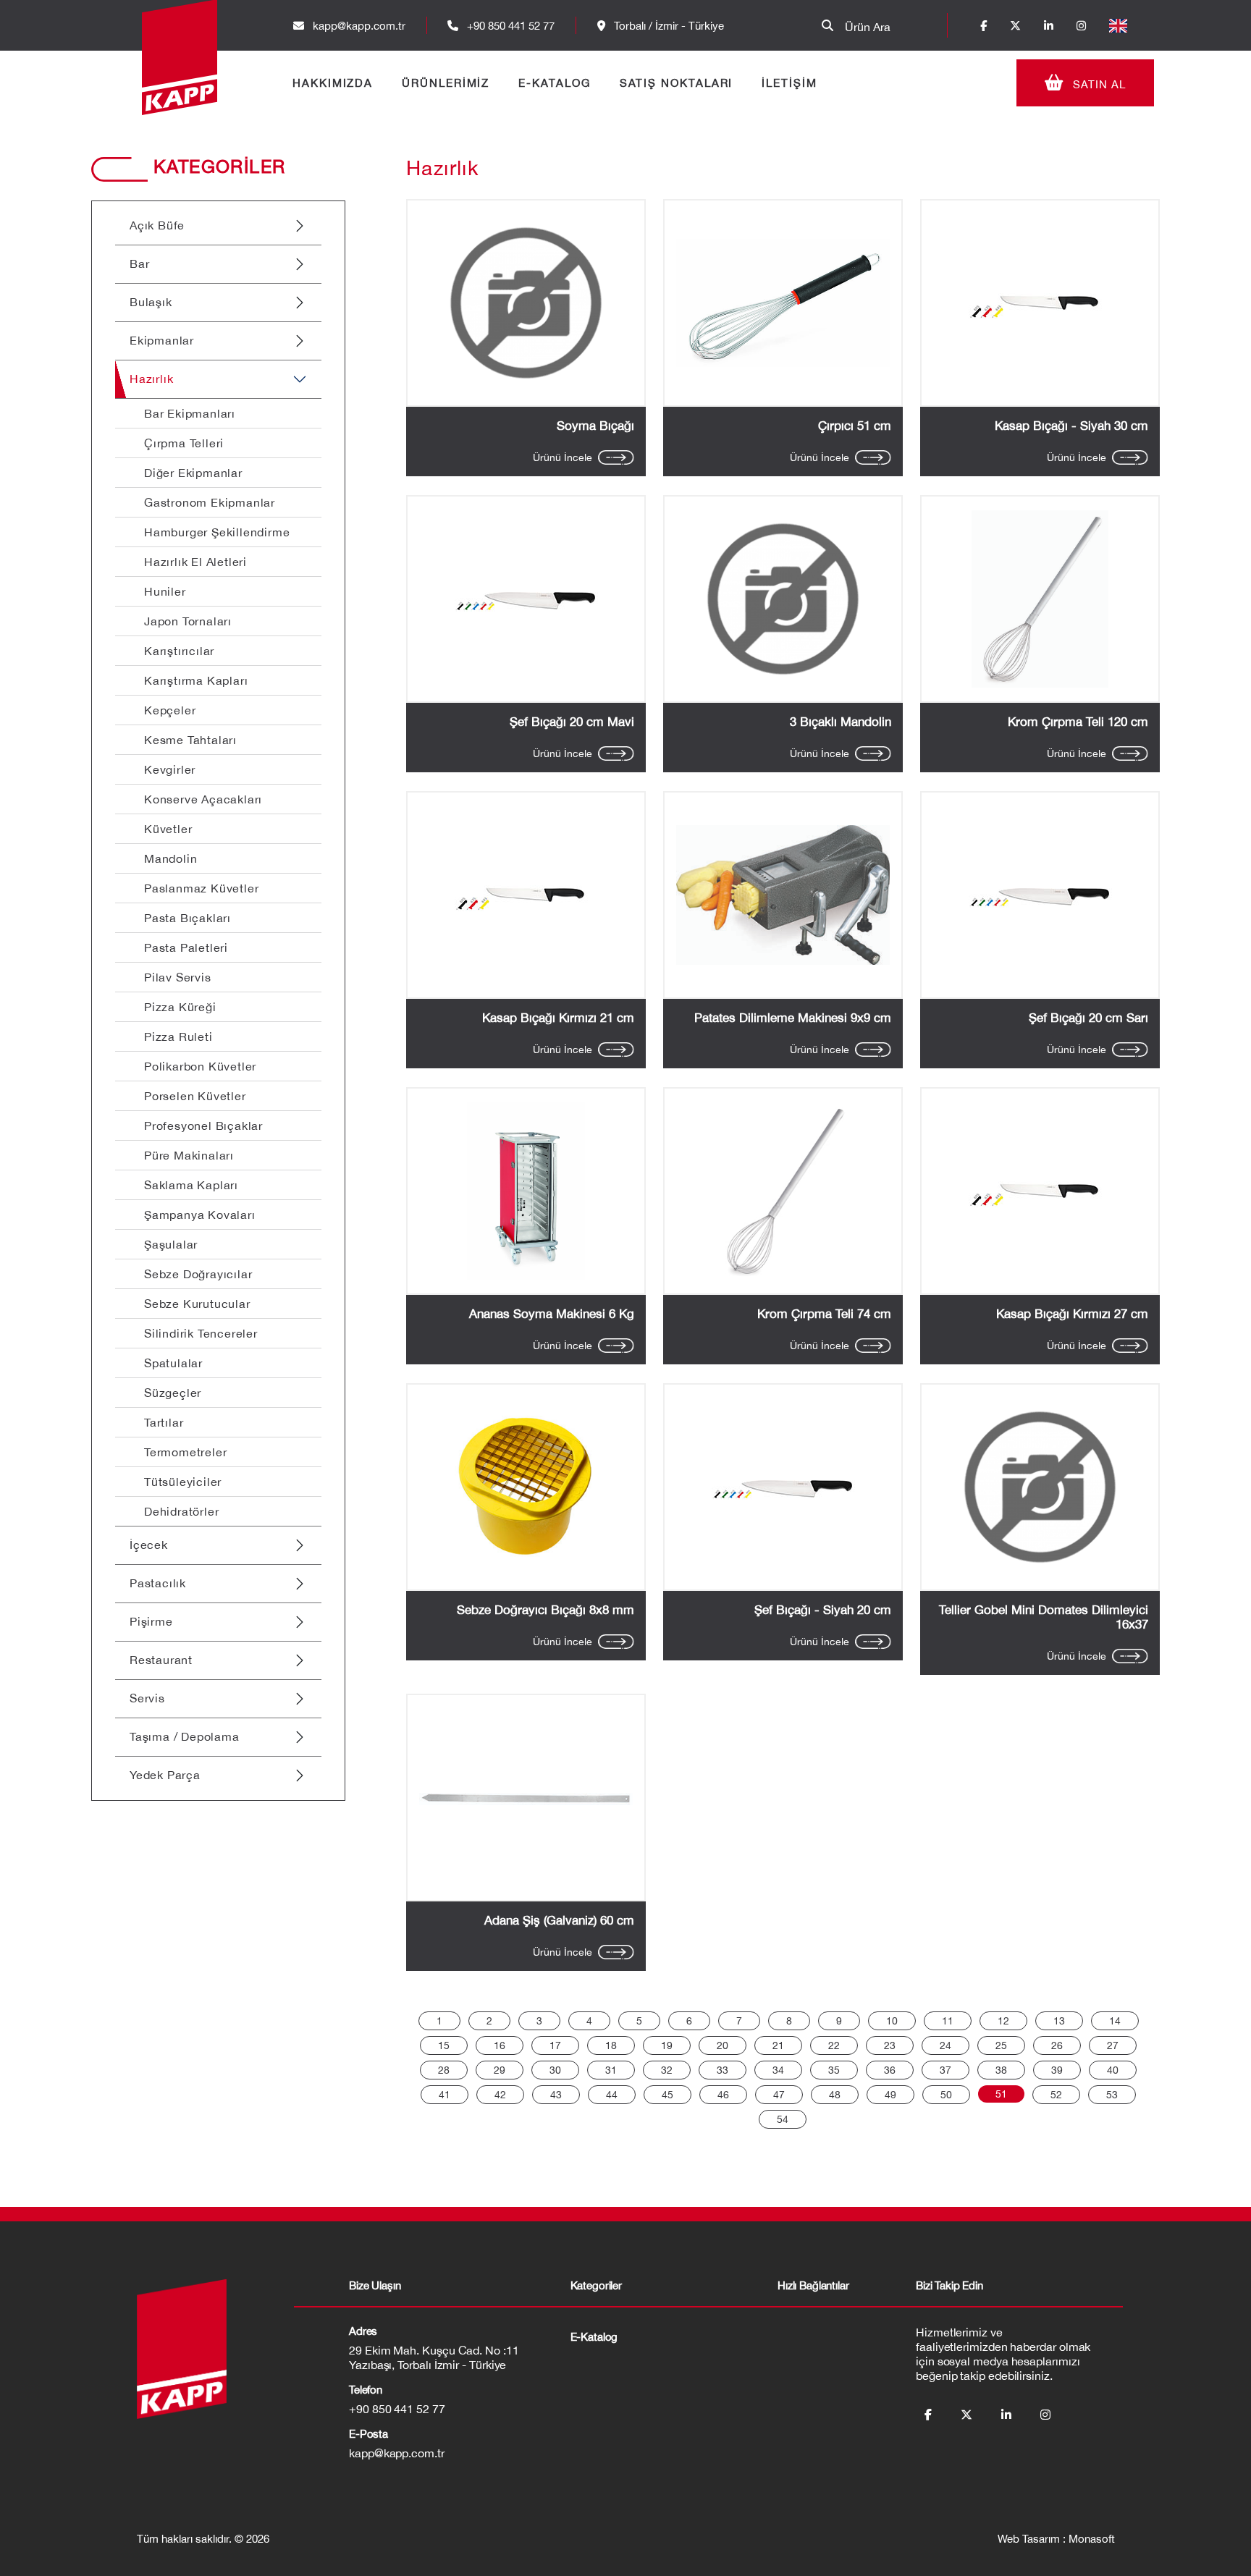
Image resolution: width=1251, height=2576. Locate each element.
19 (667, 2045)
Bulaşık (151, 302)
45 (667, 2095)
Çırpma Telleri (184, 443)
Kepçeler (170, 710)
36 (890, 2070)
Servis (147, 1698)
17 (555, 2045)
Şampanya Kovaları (200, 1215)
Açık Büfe (157, 225)
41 (445, 2095)
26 (1057, 2045)
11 (948, 2021)
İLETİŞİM (789, 83)
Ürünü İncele (563, 457)
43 (556, 2095)
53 (1112, 2095)
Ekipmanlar (162, 340)
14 (1115, 2021)
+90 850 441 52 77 (509, 26)
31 (611, 2070)
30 (555, 2070)
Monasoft (1092, 2539)
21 (778, 2045)
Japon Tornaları (188, 621)
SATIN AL (1098, 84)
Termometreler (185, 1452)
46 (723, 2095)
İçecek (149, 1545)
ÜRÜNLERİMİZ (446, 83)
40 (1113, 2070)
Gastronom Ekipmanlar (210, 502)
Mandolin (170, 858)
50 (946, 2095)
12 (1003, 2021)
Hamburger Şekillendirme (217, 532)
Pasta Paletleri (186, 947)
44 (612, 2095)
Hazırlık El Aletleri (195, 562)
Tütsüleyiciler (183, 1482)
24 (945, 2045)
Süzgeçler (173, 1393)
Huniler (165, 591)
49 (890, 2095)
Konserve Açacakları (203, 799)
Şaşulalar (171, 1244)
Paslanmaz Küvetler (201, 888)
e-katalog (594, 2337)
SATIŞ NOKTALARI (677, 83)
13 (1059, 2021)
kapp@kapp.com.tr (359, 26)
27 (1113, 2045)
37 (945, 2070)
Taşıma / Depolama (185, 1736)
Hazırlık (151, 379)
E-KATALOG (554, 83)
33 (723, 2070)
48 (835, 2095)
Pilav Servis (178, 977)
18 (611, 2045)
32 (667, 2070)
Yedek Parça (165, 1775)
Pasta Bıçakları (188, 918)
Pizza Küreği (180, 1007)
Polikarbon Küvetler (200, 1066)
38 (1001, 2070)
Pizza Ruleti (178, 1036)
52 (1056, 2095)
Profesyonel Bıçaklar (203, 1126)
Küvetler (168, 829)
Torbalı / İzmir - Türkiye (667, 26)
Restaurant (161, 1660)
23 (890, 2045)
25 (1001, 2045)
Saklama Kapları (191, 1185)
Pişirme (151, 1621)
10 (892, 2021)
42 (500, 2095)
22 (834, 2045)
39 (1057, 2070)
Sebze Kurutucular (197, 1304)
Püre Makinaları (189, 1155)
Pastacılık (158, 1583)
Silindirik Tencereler (201, 1333)
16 (500, 2045)
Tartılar (164, 1422)
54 (783, 2119)
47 (779, 2095)
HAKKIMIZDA (333, 83)
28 (444, 2070)
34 (778, 2070)
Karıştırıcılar (179, 651)
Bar (139, 263)
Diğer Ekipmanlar (193, 473)
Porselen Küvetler (195, 1096)
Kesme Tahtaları (190, 740)
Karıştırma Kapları (196, 680)
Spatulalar (173, 1363)
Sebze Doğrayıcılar (198, 1274)
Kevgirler (170, 769)
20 (723, 2045)
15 (444, 2045)
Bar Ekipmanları (190, 413)
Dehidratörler (181, 1511)
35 (834, 2070)
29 (500, 2070)
